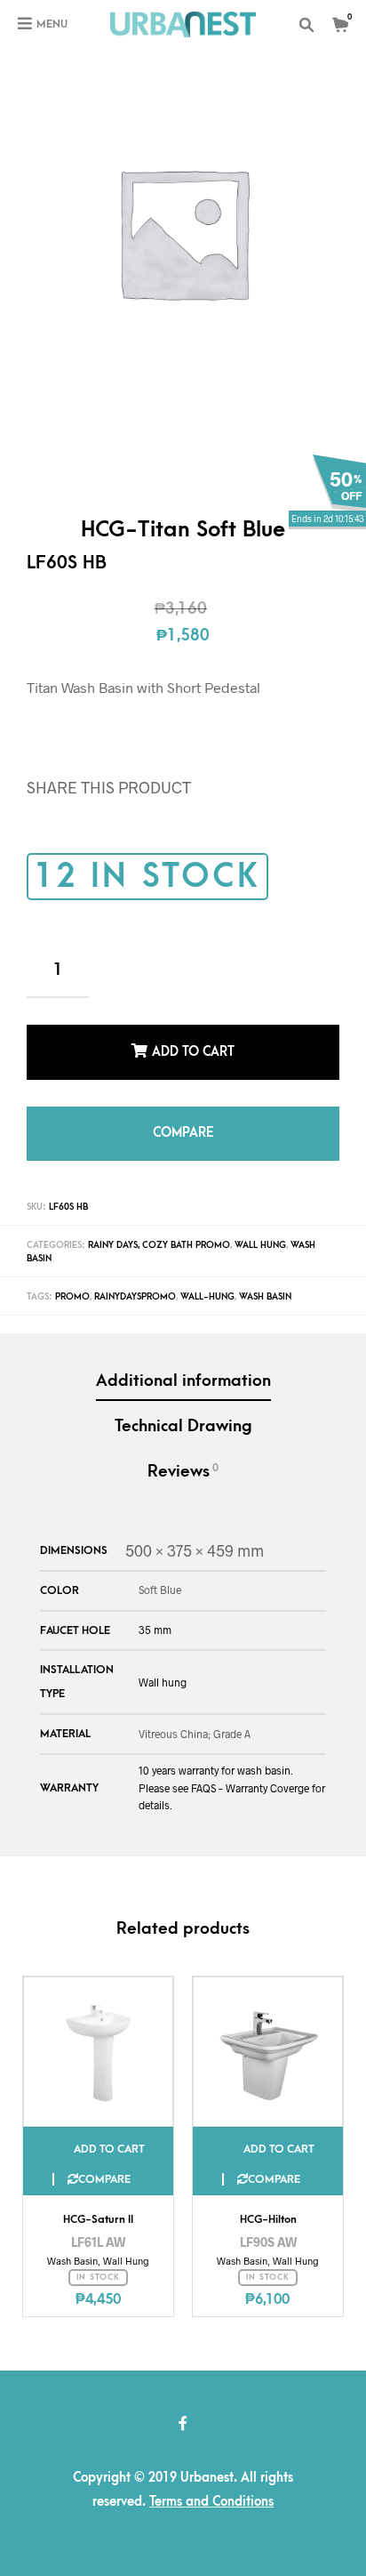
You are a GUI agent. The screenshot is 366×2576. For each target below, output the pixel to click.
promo (72, 1277)
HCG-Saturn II (98, 2200)
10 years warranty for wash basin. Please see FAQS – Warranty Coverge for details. (232, 1767)
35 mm (155, 1610)
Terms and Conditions (211, 2482)
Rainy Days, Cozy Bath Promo (159, 1226)
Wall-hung (207, 1277)
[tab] (183, 1363)
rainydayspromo (135, 1277)
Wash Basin (265, 1277)
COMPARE (183, 1119)
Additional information (183, 1361)
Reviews (183, 1452)
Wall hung (163, 1662)
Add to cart (193, 1047)
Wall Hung (260, 1226)
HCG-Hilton (268, 2200)
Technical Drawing (183, 1407)
